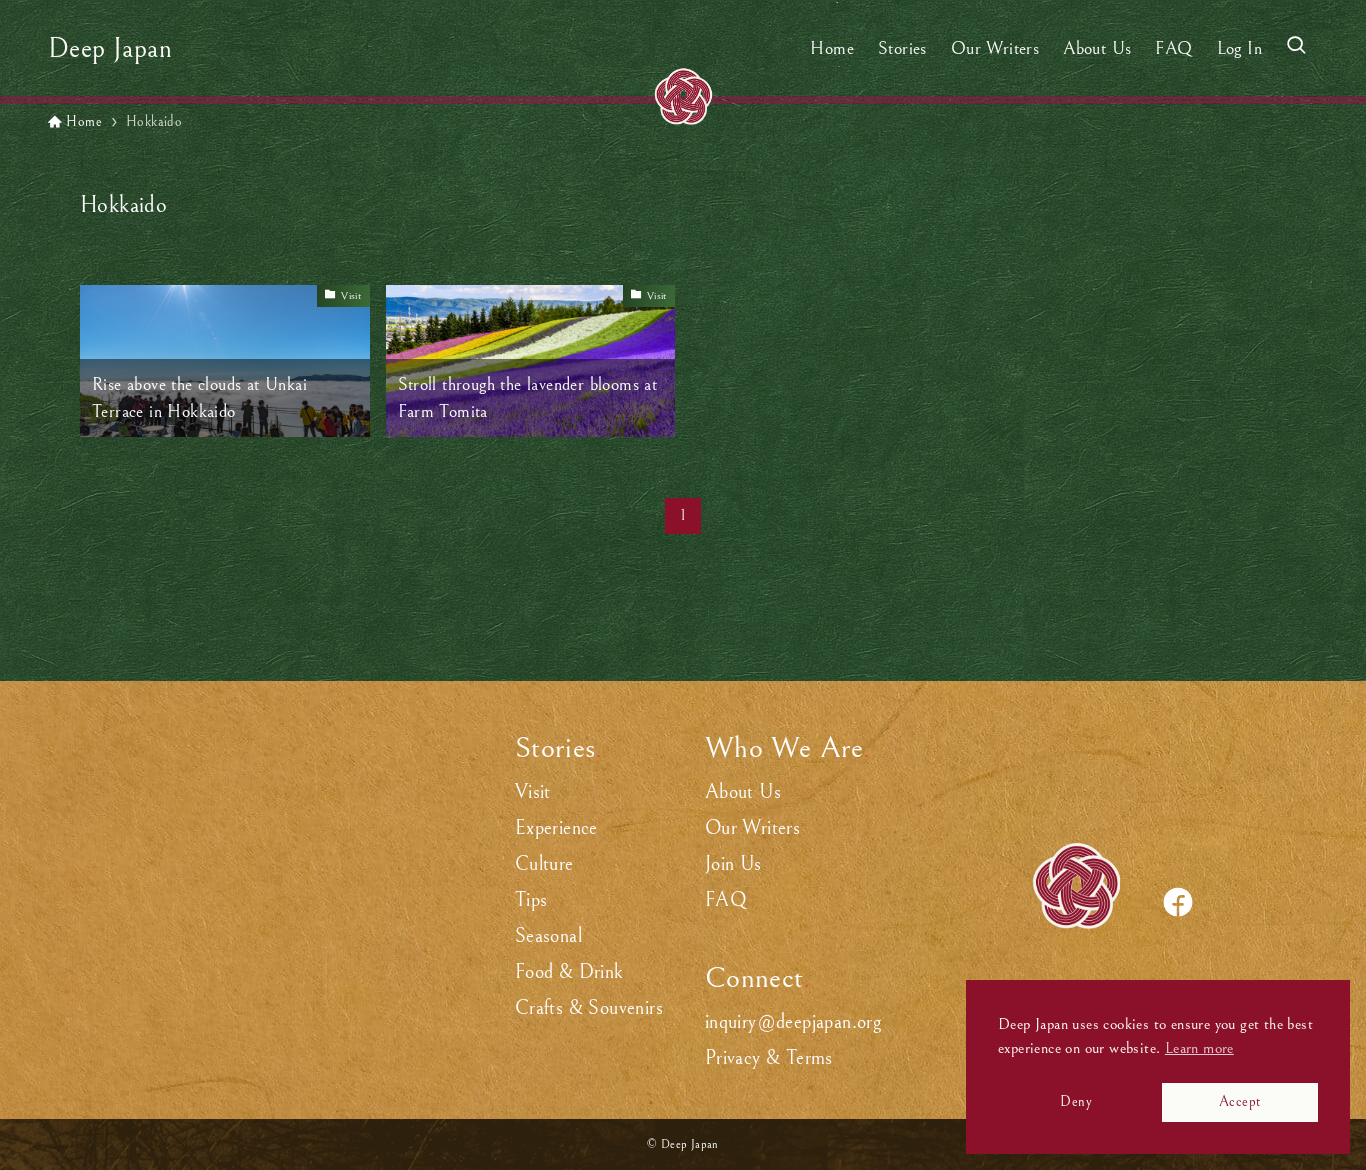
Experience (556, 828)
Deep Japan (110, 49)
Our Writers (752, 828)
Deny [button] (1076, 1101)
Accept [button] (1239, 1101)
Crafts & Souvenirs (589, 1008)
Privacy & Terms (769, 1058)
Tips (531, 900)
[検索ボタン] (1296, 48)
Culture (544, 864)
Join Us (733, 864)
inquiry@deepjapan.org (793, 1022)
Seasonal (548, 936)
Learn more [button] (1199, 1048)
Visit (533, 792)
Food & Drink (569, 972)
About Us (743, 792)
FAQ (726, 900)
